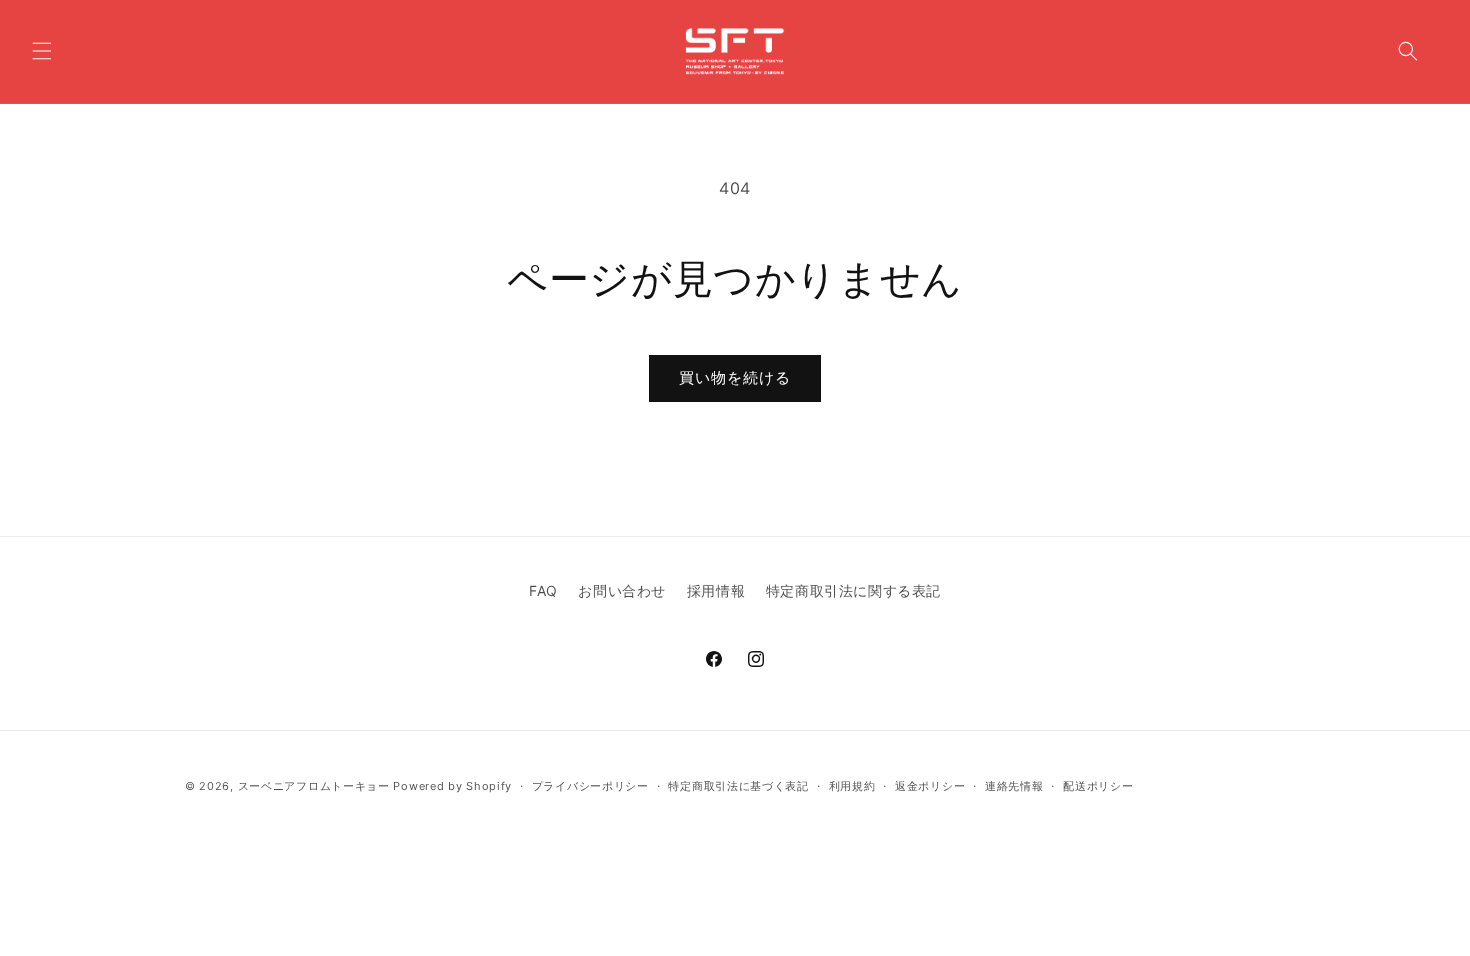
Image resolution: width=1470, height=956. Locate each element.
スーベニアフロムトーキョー (316, 786)
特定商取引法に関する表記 (853, 590)
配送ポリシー (1098, 786)
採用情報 (716, 590)
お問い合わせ (622, 590)
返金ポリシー (930, 786)
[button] (42, 51)
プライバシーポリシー (590, 786)
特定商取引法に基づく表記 (738, 786)
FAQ (543, 590)
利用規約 (852, 786)
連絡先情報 (1014, 786)
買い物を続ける (735, 377)
